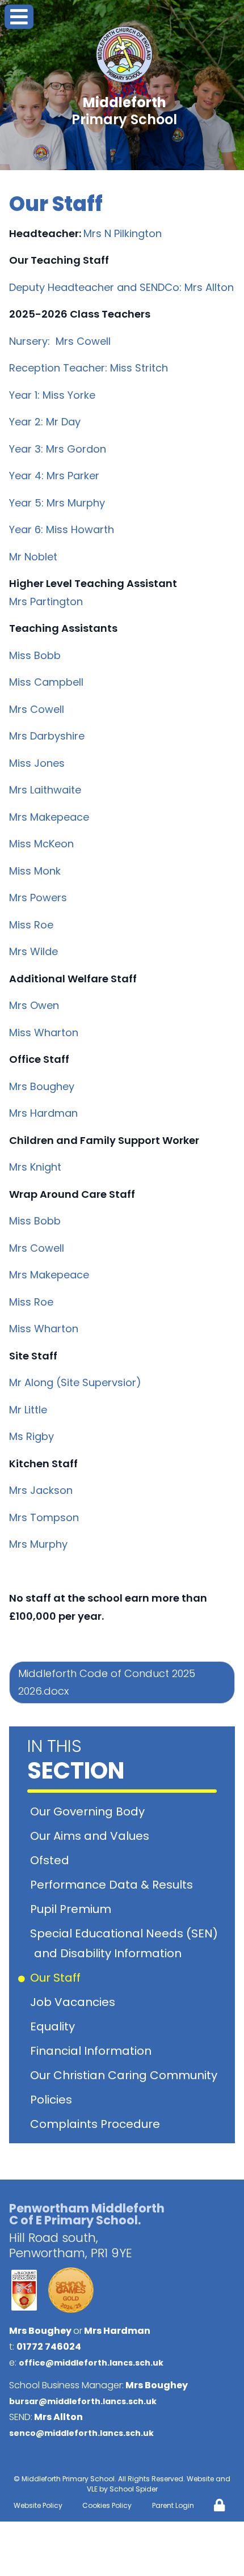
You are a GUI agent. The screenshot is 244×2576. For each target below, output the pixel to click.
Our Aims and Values (92, 1836)
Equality (54, 2026)
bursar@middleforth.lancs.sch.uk (83, 2401)
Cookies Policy (107, 2505)
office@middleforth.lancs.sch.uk (91, 2363)
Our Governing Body (89, 1811)
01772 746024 (49, 2347)
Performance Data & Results (113, 1885)
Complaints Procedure (97, 2124)
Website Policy (38, 2505)
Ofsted (52, 1860)
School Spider (134, 2489)
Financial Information (93, 2051)
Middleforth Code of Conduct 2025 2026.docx (107, 1682)
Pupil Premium (73, 1909)
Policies (53, 2100)
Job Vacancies (75, 2002)
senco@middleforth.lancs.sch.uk (81, 2433)
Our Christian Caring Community (126, 2075)
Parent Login (173, 2505)
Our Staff (57, 1978)
